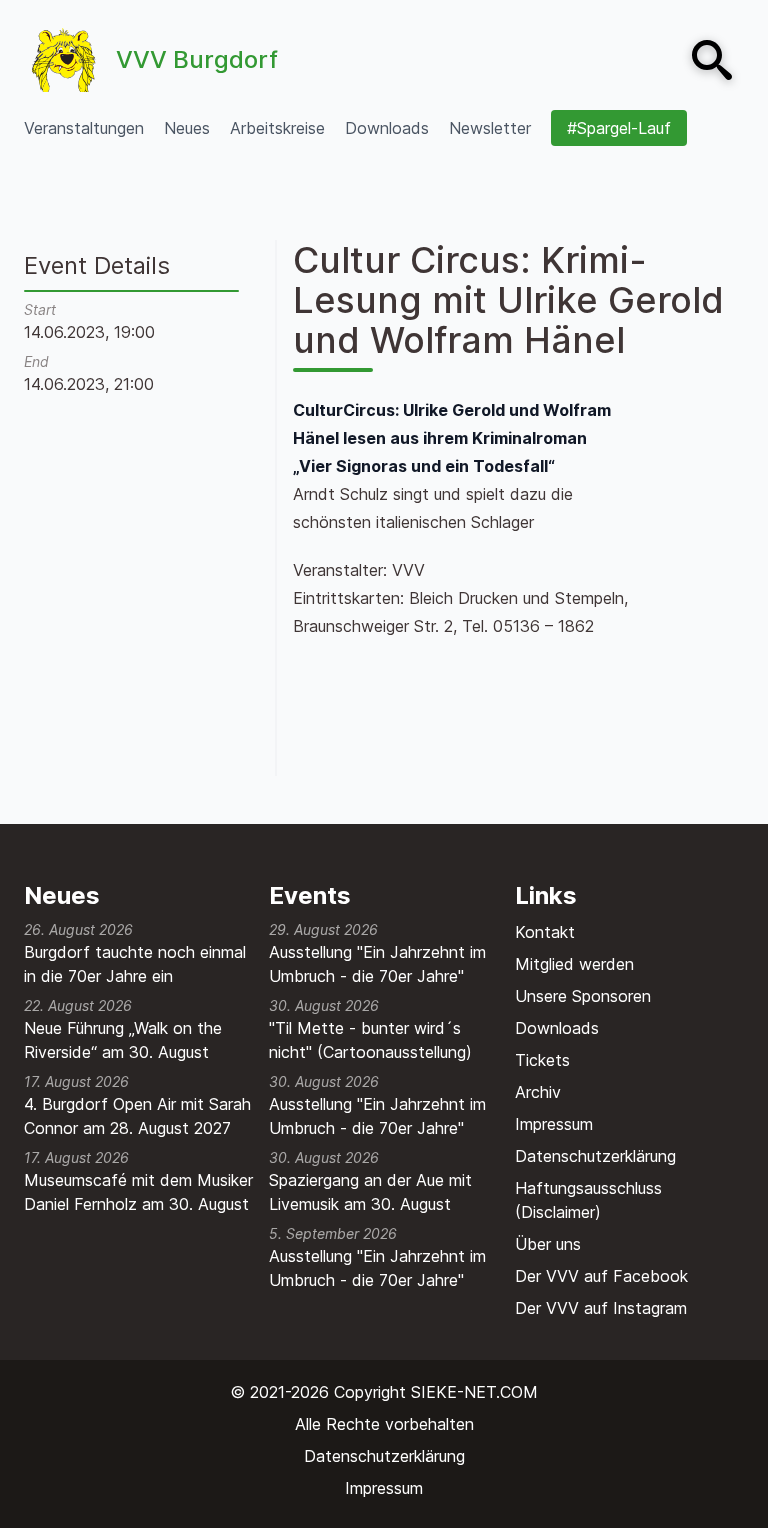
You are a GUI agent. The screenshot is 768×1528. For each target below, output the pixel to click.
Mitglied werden (574, 964)
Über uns (548, 1244)
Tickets (542, 1060)
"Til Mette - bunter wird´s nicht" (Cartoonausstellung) (370, 1040)
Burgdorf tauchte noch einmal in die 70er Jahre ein (135, 964)
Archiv (538, 1092)
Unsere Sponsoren (583, 996)
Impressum (554, 1124)
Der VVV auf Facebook (601, 1276)
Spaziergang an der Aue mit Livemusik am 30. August (370, 1192)
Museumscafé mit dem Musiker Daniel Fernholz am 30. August (138, 1192)
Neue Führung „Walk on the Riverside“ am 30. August (123, 1040)
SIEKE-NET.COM (474, 1392)
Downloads (557, 1028)
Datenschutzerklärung (595, 1156)
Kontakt (545, 932)
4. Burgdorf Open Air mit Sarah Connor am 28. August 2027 (137, 1116)
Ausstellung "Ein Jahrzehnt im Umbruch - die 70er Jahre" (377, 964)
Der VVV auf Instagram (601, 1308)
